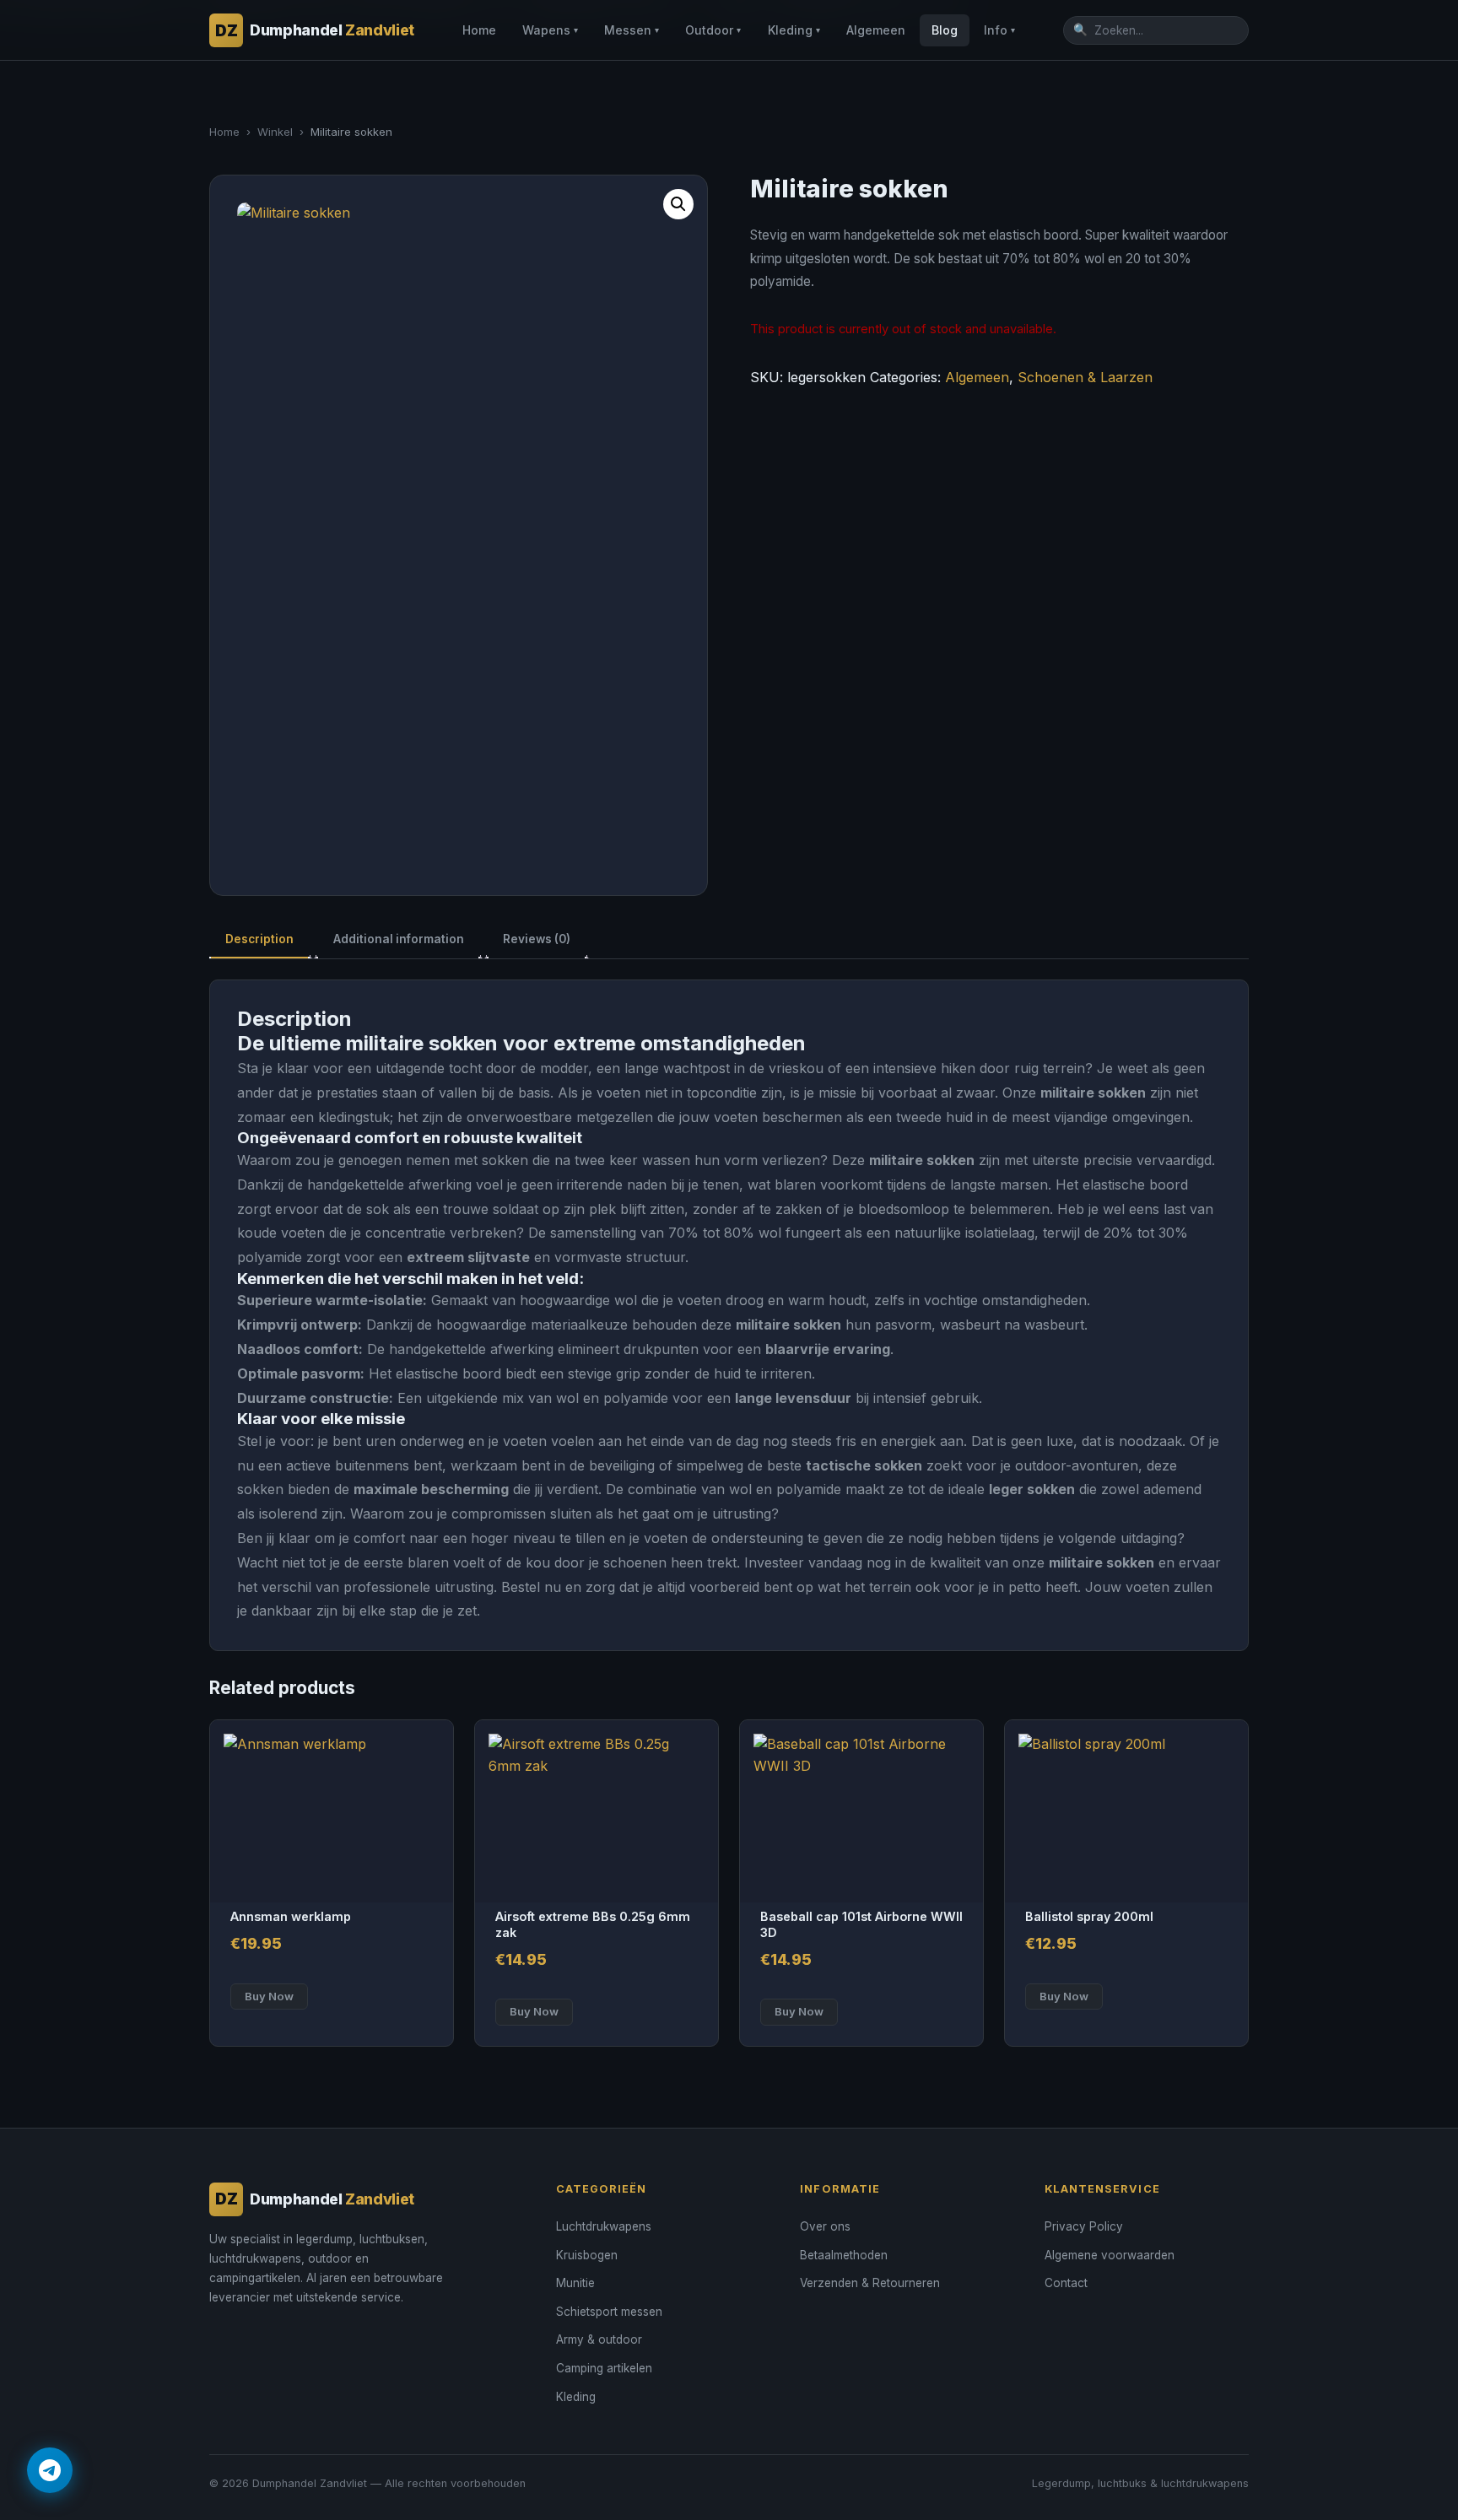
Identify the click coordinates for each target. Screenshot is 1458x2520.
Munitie (575, 2283)
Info (999, 30)
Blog (945, 30)
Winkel (275, 132)
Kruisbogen (587, 2255)
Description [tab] (259, 939)
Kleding (794, 30)
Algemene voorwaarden (1110, 2255)
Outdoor (713, 30)
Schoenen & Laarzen (1085, 377)
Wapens (550, 30)
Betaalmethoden (844, 2255)
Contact (1066, 2283)
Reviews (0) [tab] (537, 939)
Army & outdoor (599, 2339)
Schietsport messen (609, 2312)
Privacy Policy (1084, 2226)
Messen (632, 30)
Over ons (825, 2226)
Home (479, 30)
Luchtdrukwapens (604, 2226)
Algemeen (876, 30)
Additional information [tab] (399, 939)
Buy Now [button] (269, 1996)
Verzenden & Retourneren (870, 2283)
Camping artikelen (604, 2368)
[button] (678, 204)
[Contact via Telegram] (50, 2470)
